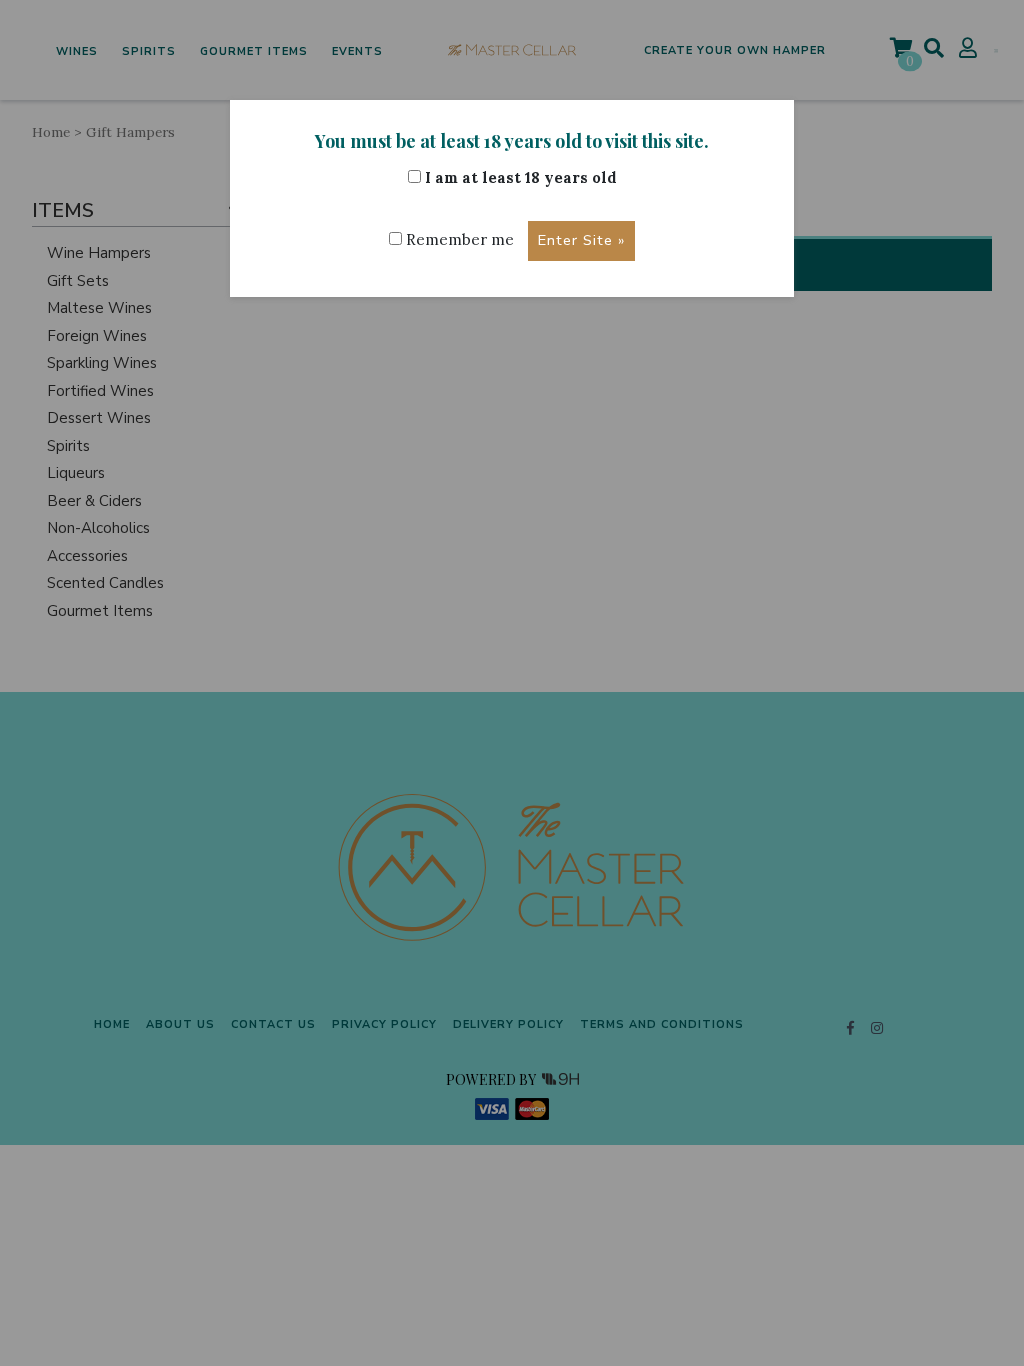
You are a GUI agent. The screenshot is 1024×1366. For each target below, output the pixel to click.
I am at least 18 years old (519, 177)
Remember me (458, 239)
